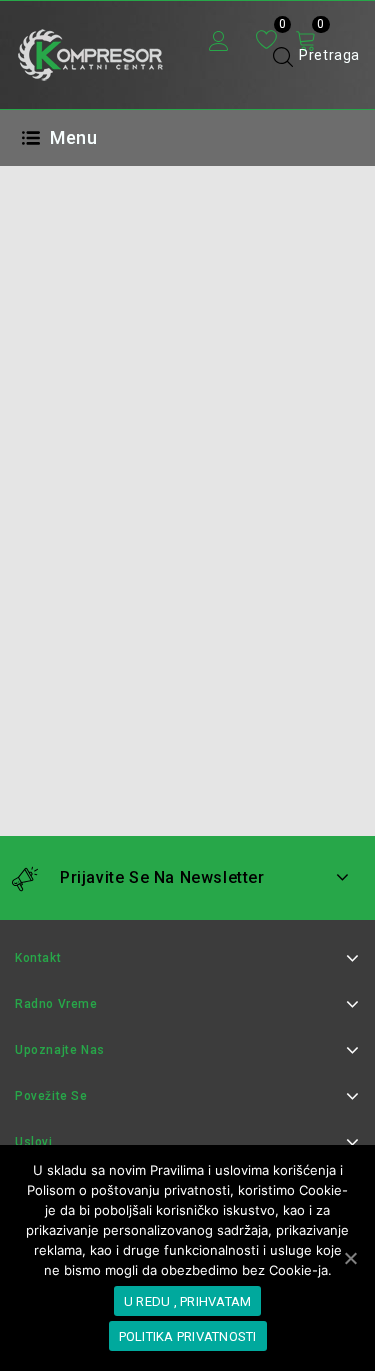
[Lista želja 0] (266, 40)
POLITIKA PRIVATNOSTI (188, 1336)
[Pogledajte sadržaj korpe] (305, 41)
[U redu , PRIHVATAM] (350, 1258)
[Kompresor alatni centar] (90, 54)
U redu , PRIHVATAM (188, 1301)
